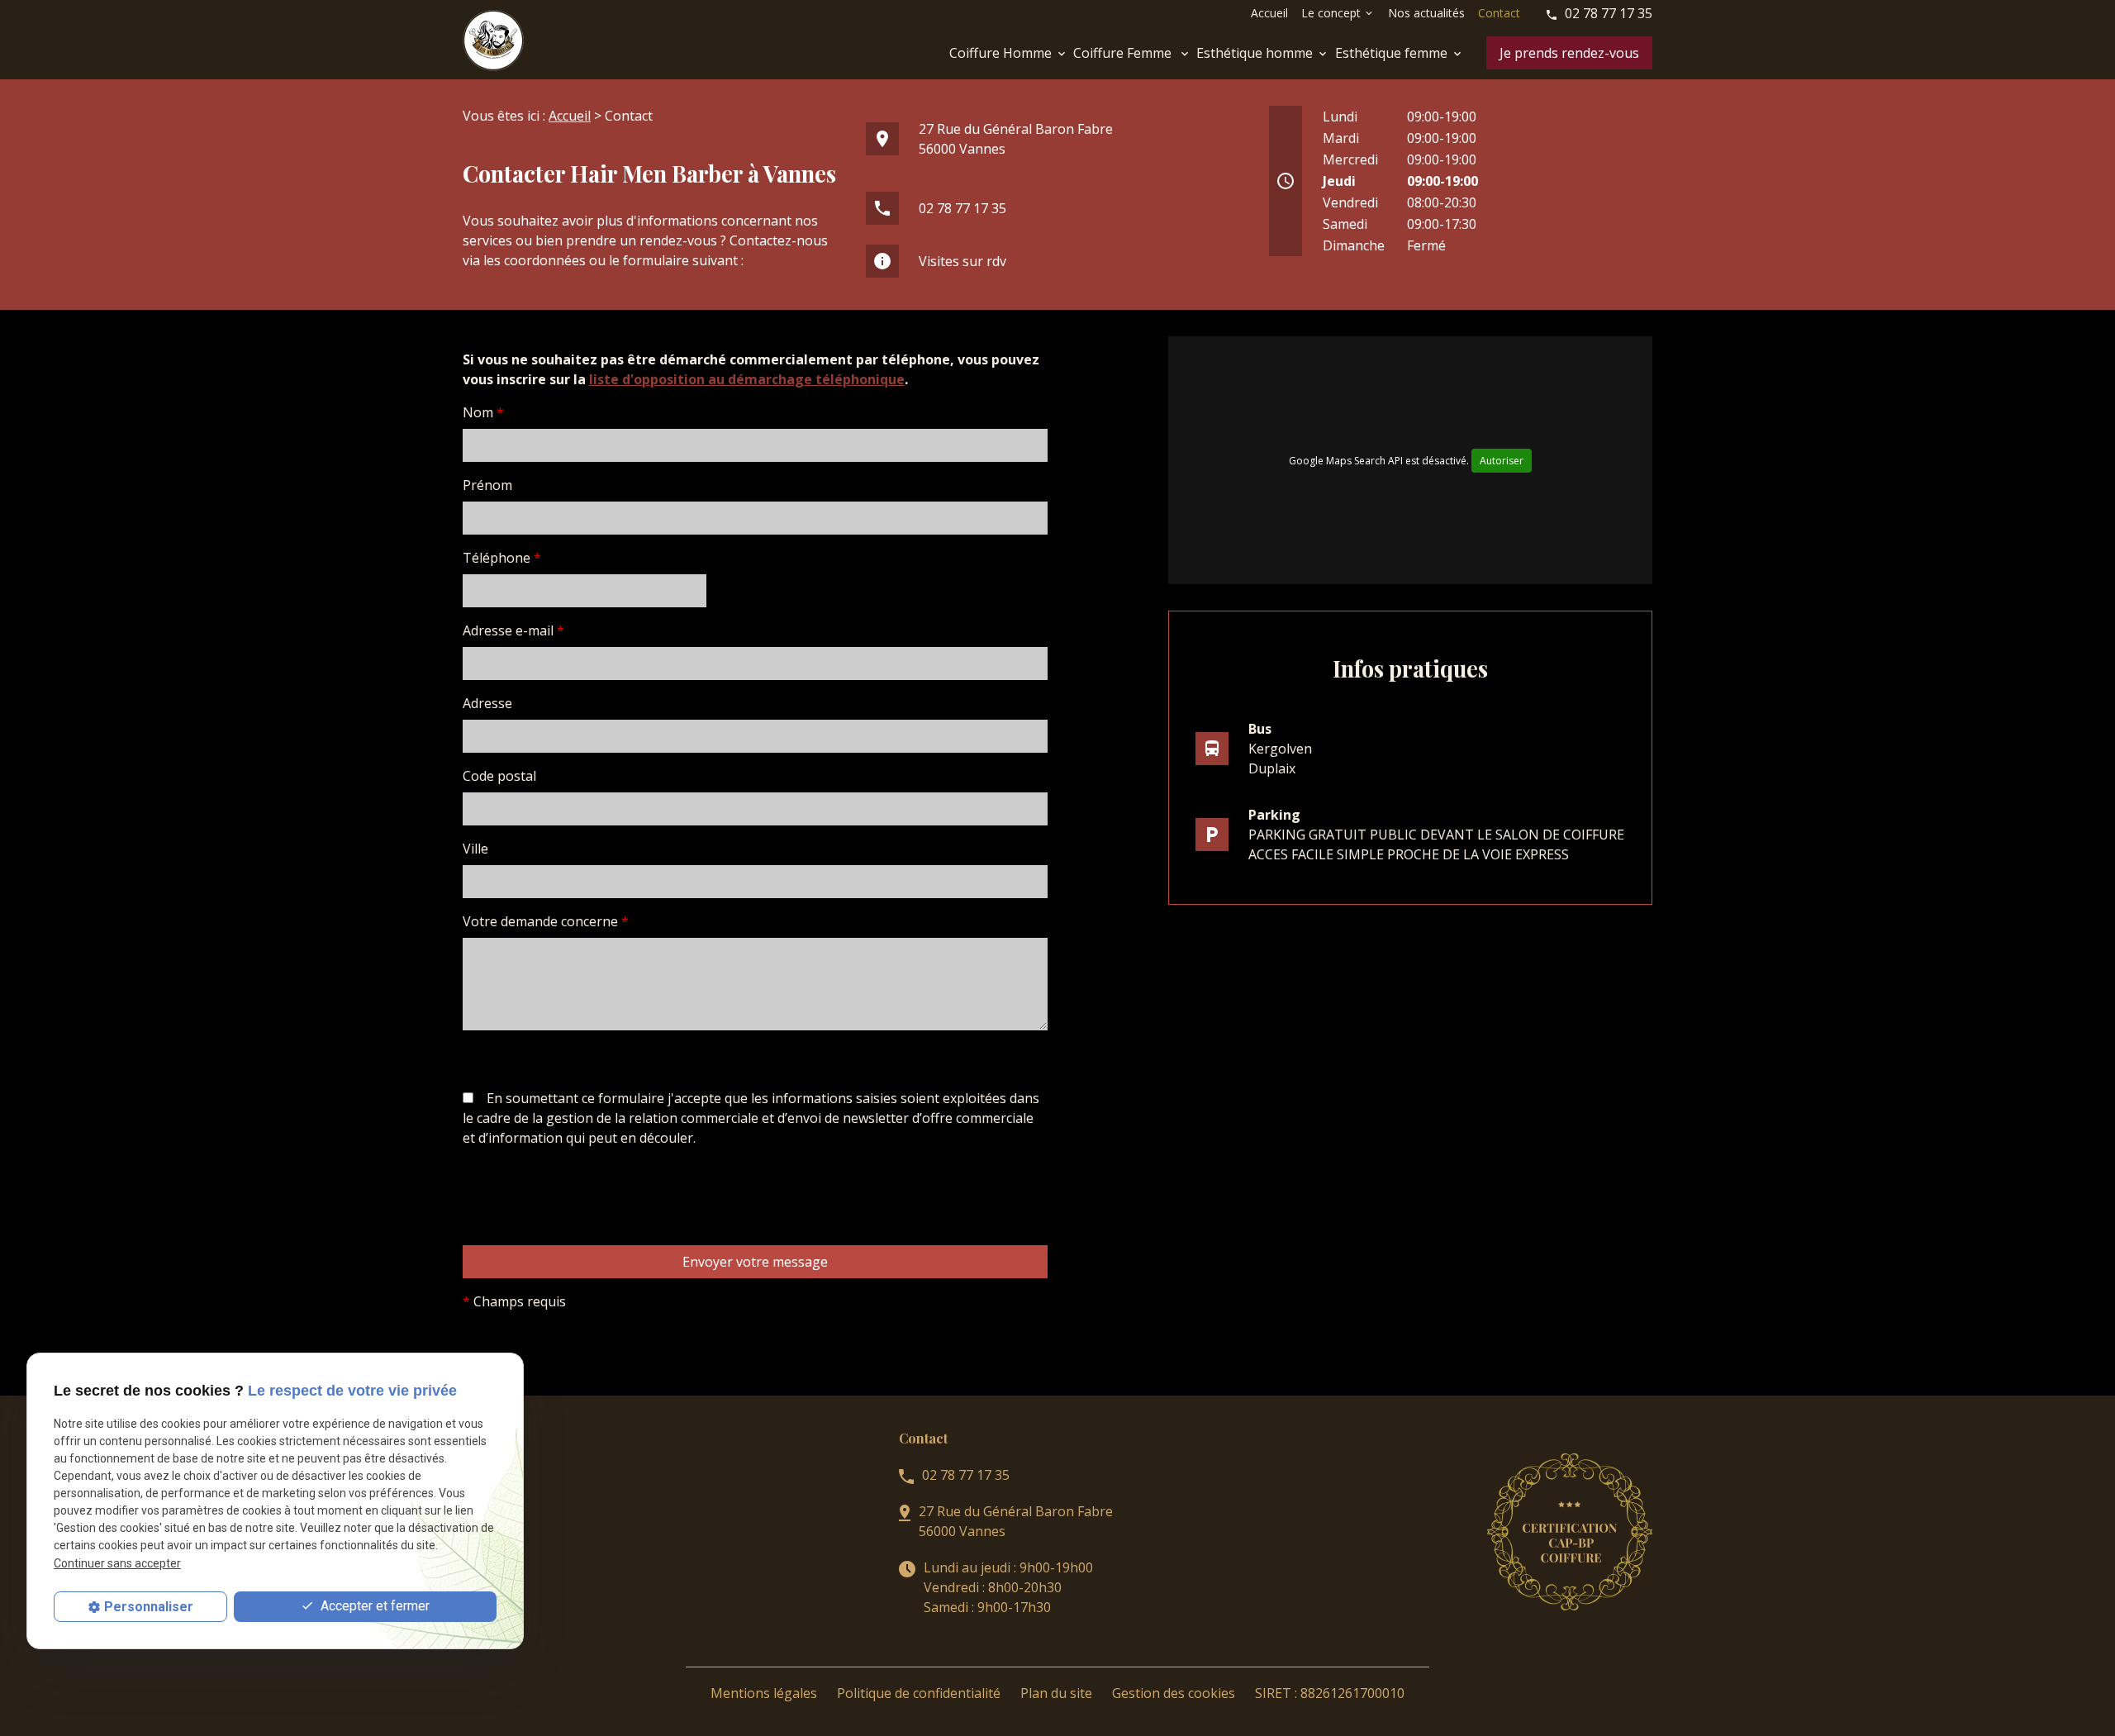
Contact (1499, 13)
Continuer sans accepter (117, 1563)
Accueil (1269, 13)
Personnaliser (149, 1607)
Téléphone (502, 558)
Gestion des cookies (1174, 1693)
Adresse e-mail (513, 630)
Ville (475, 849)
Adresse (487, 703)
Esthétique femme (1391, 53)
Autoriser (1502, 461)
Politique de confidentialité (919, 1693)
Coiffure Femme (1124, 53)
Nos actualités (1426, 13)
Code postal (499, 776)
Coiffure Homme (1000, 53)
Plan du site (1056, 1693)
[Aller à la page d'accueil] (493, 40)
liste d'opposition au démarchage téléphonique (747, 379)
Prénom (487, 485)
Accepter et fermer (373, 1606)
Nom (483, 412)
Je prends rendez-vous (1569, 53)
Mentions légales (764, 1693)
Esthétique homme (1255, 53)
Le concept (1331, 13)
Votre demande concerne (546, 921)
